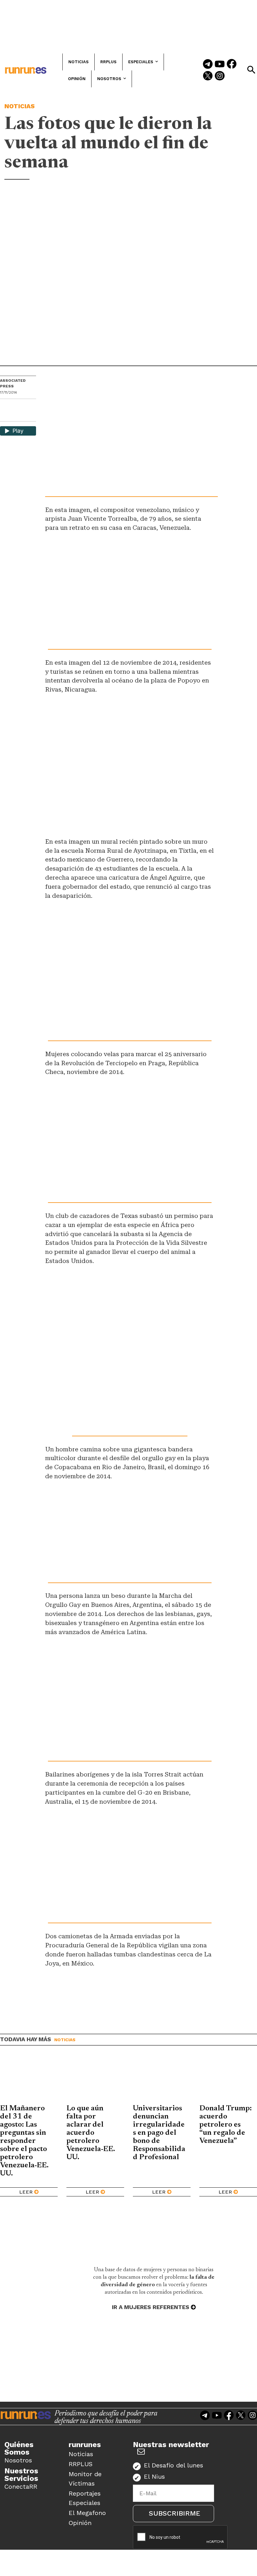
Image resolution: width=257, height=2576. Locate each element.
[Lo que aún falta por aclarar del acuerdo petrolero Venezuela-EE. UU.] (95, 2080)
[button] (251, 70)
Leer (26, 2192)
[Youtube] (220, 64)
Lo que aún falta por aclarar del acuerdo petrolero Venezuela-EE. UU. (91, 2133)
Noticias (20, 106)
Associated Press (13, 383)
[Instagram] (220, 76)
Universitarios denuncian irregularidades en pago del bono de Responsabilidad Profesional (159, 2133)
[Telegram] (208, 64)
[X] (5, 416)
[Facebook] (232, 64)
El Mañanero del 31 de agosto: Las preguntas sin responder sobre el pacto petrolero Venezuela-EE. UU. (24, 2141)
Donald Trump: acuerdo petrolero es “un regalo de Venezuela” (226, 2125)
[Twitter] (208, 76)
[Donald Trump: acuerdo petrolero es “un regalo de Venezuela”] (228, 2080)
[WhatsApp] (16, 406)
